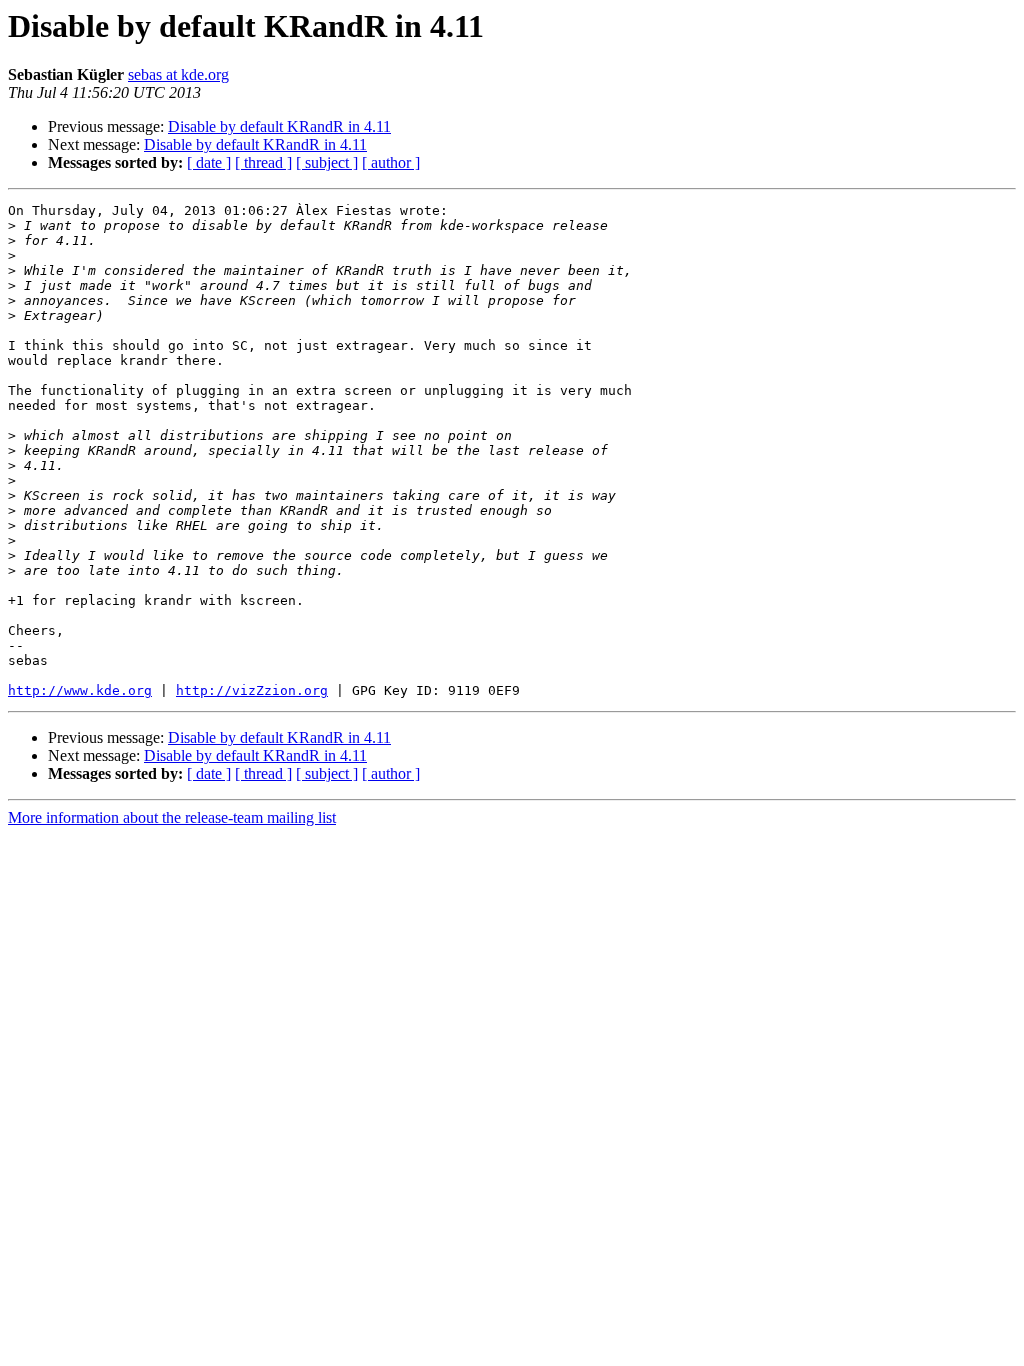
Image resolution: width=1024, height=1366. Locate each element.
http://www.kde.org (80, 690)
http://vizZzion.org (252, 690)
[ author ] (391, 162)
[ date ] (209, 162)
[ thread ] (263, 162)
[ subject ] (327, 162)
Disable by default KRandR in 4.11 (279, 126)
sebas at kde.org (178, 74)
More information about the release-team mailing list (172, 817)
